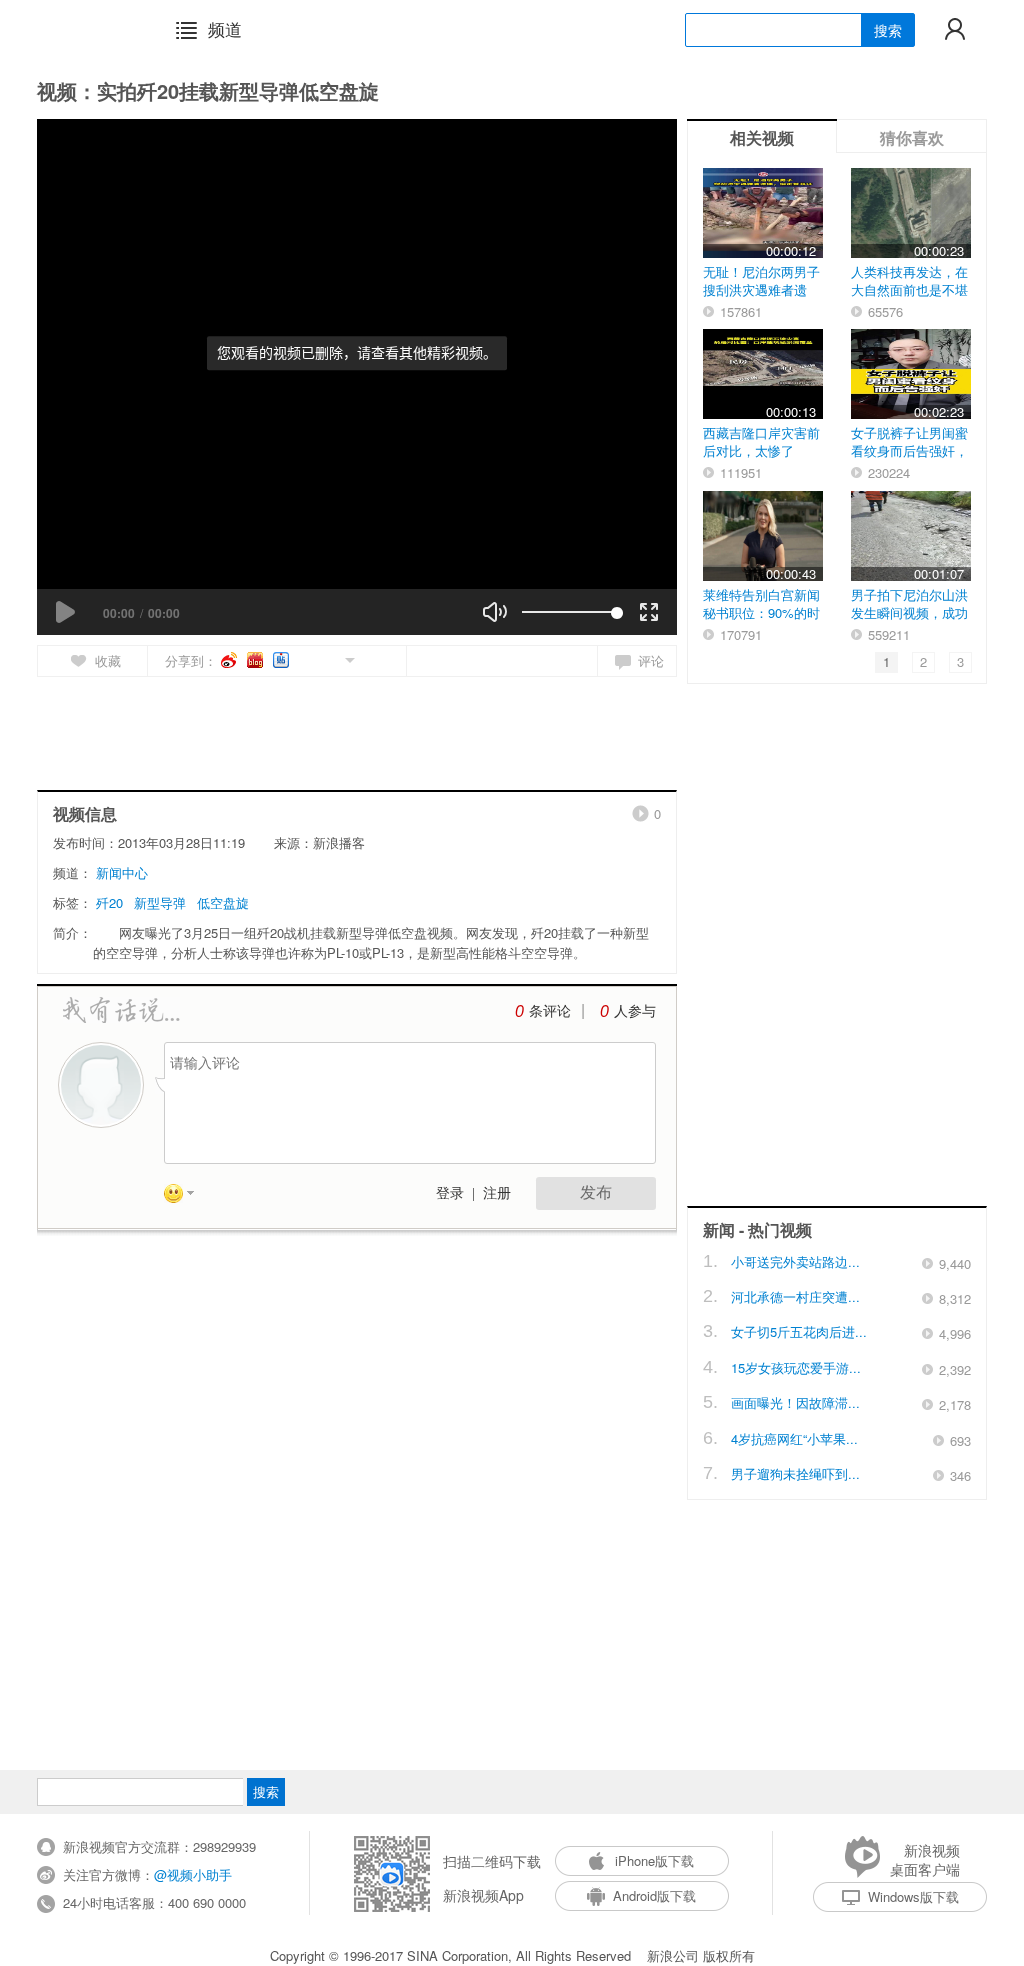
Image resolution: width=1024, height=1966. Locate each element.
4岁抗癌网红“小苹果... (794, 1438)
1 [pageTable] (886, 661)
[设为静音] (495, 612)
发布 (596, 1192)
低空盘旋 (223, 902)
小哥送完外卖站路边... (795, 1261)
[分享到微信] (326, 658)
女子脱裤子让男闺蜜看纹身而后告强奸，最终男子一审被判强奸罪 (909, 459)
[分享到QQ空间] (304, 658)
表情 (186, 1197)
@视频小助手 (193, 1874)
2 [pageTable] (923, 661)
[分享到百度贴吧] (282, 660)
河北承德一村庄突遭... (795, 1296)
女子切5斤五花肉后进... (799, 1331)
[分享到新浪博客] (256, 660)
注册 (497, 1193)
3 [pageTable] (960, 661)
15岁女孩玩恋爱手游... (796, 1367)
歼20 (109, 902)
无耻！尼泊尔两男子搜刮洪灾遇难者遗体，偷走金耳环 (761, 289)
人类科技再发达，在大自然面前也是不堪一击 (909, 289)
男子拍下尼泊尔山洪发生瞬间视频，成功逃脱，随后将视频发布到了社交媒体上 (909, 621)
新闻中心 (122, 872)
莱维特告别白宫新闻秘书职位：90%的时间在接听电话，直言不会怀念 (761, 621)
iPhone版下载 (654, 1860)
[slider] (569, 612)
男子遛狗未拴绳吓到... (795, 1473)
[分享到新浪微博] (230, 660)
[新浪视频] (89, 29)
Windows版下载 (913, 1896)
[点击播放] (65, 612)
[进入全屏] (649, 612)
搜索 (888, 30)
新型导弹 (160, 902)
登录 (450, 1193)
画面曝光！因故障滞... (795, 1402)
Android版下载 (654, 1895)
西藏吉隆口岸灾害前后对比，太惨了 (761, 441)
